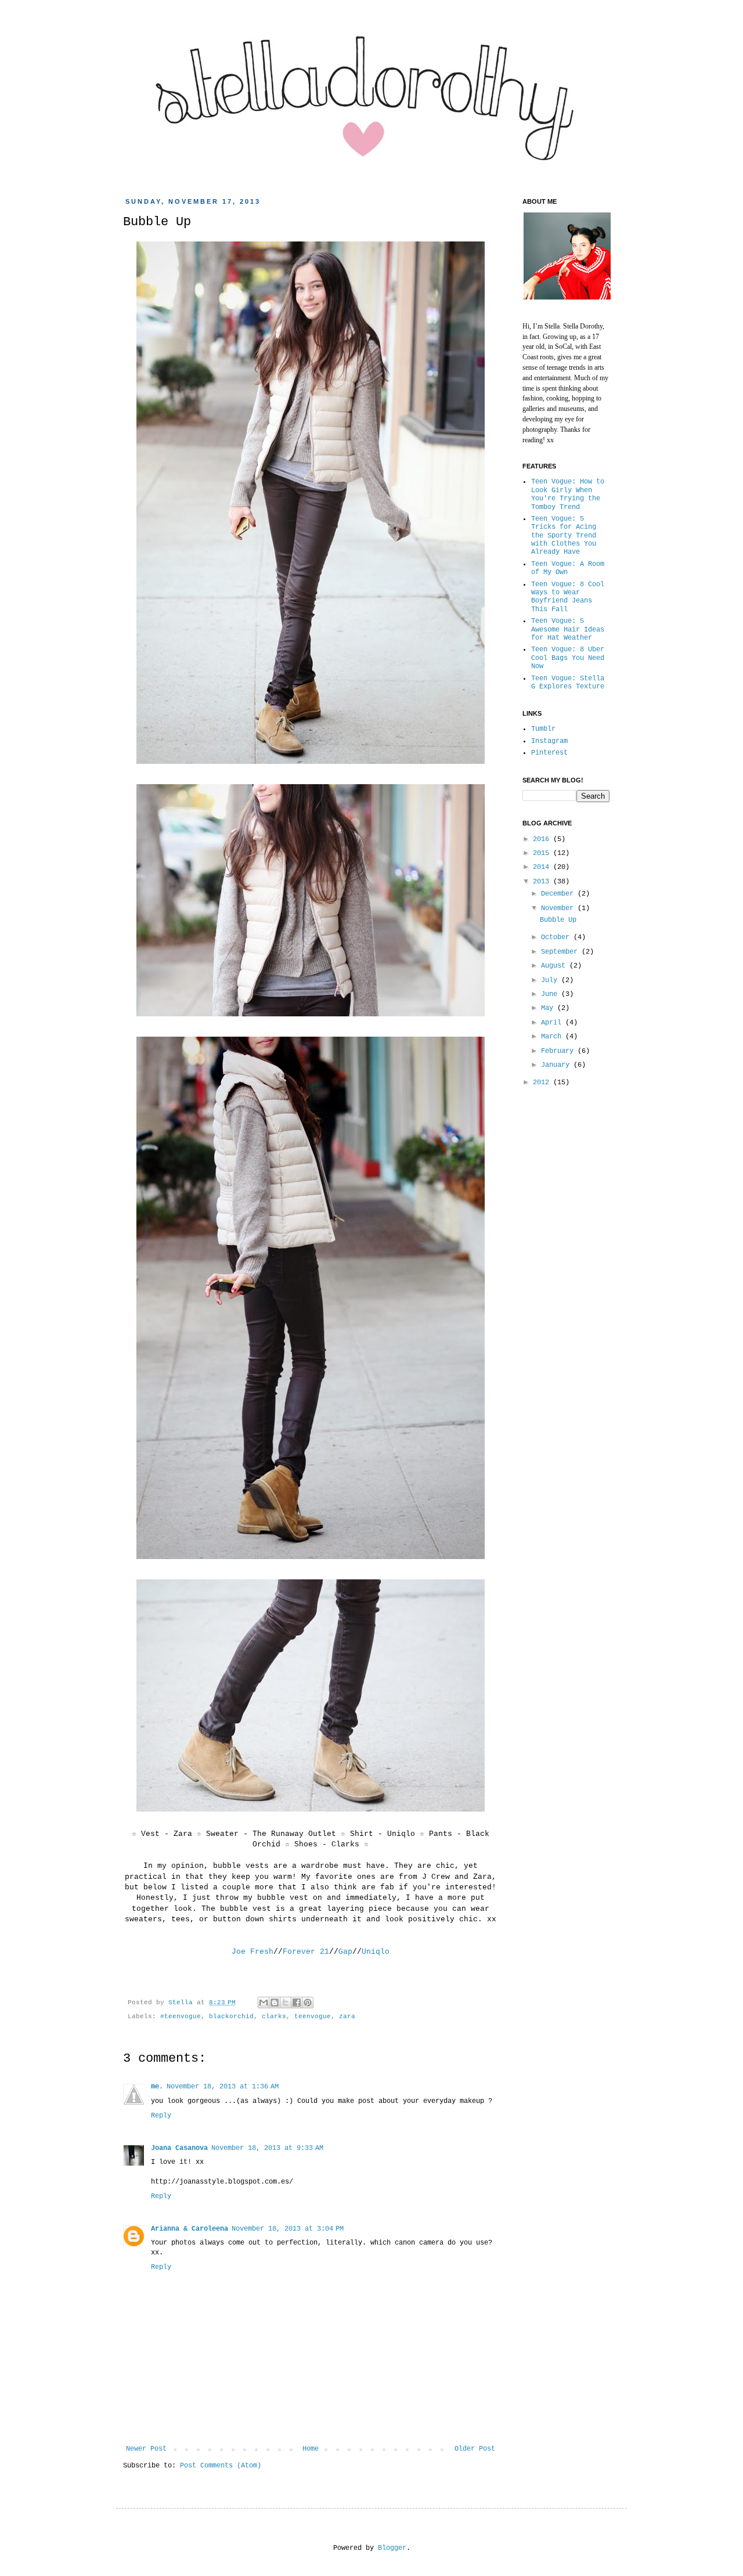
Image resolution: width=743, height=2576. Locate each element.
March (553, 1037)
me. (157, 2087)
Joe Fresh (253, 1952)
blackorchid (231, 2016)
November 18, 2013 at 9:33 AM (267, 2148)
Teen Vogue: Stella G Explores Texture (568, 683)
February (559, 1051)
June (551, 994)
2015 (543, 853)
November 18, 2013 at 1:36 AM (223, 2087)
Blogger (392, 2548)
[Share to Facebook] (297, 2003)
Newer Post (146, 2449)
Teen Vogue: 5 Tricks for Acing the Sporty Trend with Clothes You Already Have (564, 536)
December (559, 894)
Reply (161, 2116)
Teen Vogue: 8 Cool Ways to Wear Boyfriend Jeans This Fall (568, 597)
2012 (543, 1083)
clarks (274, 2016)
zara (347, 2016)
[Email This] (264, 2003)
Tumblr (543, 729)
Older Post (475, 2449)
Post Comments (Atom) (221, 2466)
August (555, 966)
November (559, 908)
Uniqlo (376, 1952)
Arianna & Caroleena (190, 2229)
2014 (543, 867)
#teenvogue (181, 2016)
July (551, 980)
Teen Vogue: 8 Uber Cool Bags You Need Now (568, 658)
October (557, 937)
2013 (543, 882)
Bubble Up (558, 920)
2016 (543, 839)
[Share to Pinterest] (308, 2003)
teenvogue (313, 2016)
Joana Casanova (179, 2148)
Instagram (549, 741)
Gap (345, 1952)
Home (311, 2449)
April (553, 1023)
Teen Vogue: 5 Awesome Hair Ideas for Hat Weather (568, 629)
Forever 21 (306, 1952)
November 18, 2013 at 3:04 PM (288, 2229)
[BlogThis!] (275, 2003)
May (549, 1008)
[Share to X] (286, 2003)
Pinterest (549, 753)
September (561, 952)
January (557, 1065)
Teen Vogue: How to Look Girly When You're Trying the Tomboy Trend (568, 494)
